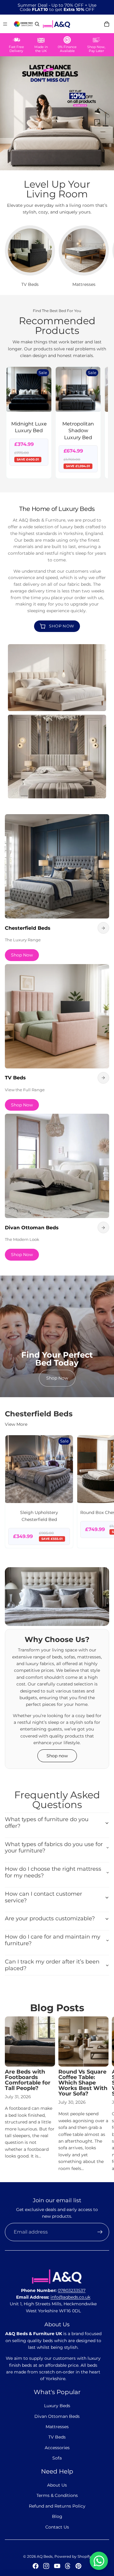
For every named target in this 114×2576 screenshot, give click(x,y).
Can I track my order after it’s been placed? (52, 1965)
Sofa (57, 2458)
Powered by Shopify (73, 2556)
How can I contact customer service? (43, 1897)
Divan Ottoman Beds (57, 2416)
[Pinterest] (78, 2566)
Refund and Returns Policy (57, 2506)
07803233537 (72, 2290)
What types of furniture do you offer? (47, 1823)
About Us (57, 2485)
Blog (57, 2516)
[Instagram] (46, 2566)
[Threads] (68, 2566)
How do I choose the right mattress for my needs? (53, 1872)
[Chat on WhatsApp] (99, 2561)
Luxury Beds (57, 2406)
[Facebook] (36, 2566)
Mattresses (57, 2427)
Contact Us (57, 2527)
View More (16, 1424)
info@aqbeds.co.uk (70, 2297)
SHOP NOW (62, 626)
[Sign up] (100, 2232)
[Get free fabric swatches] (23, 24)
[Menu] (5, 24)
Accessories (57, 2448)
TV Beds (57, 2437)
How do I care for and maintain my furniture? (53, 1940)
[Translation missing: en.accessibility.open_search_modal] (37, 24)
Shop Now (22, 955)
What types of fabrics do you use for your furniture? (54, 1848)
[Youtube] (57, 2566)
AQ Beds (45, 2556)
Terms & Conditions (57, 2495)
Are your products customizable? (50, 1918)
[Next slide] (102, 257)
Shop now (57, 1756)
